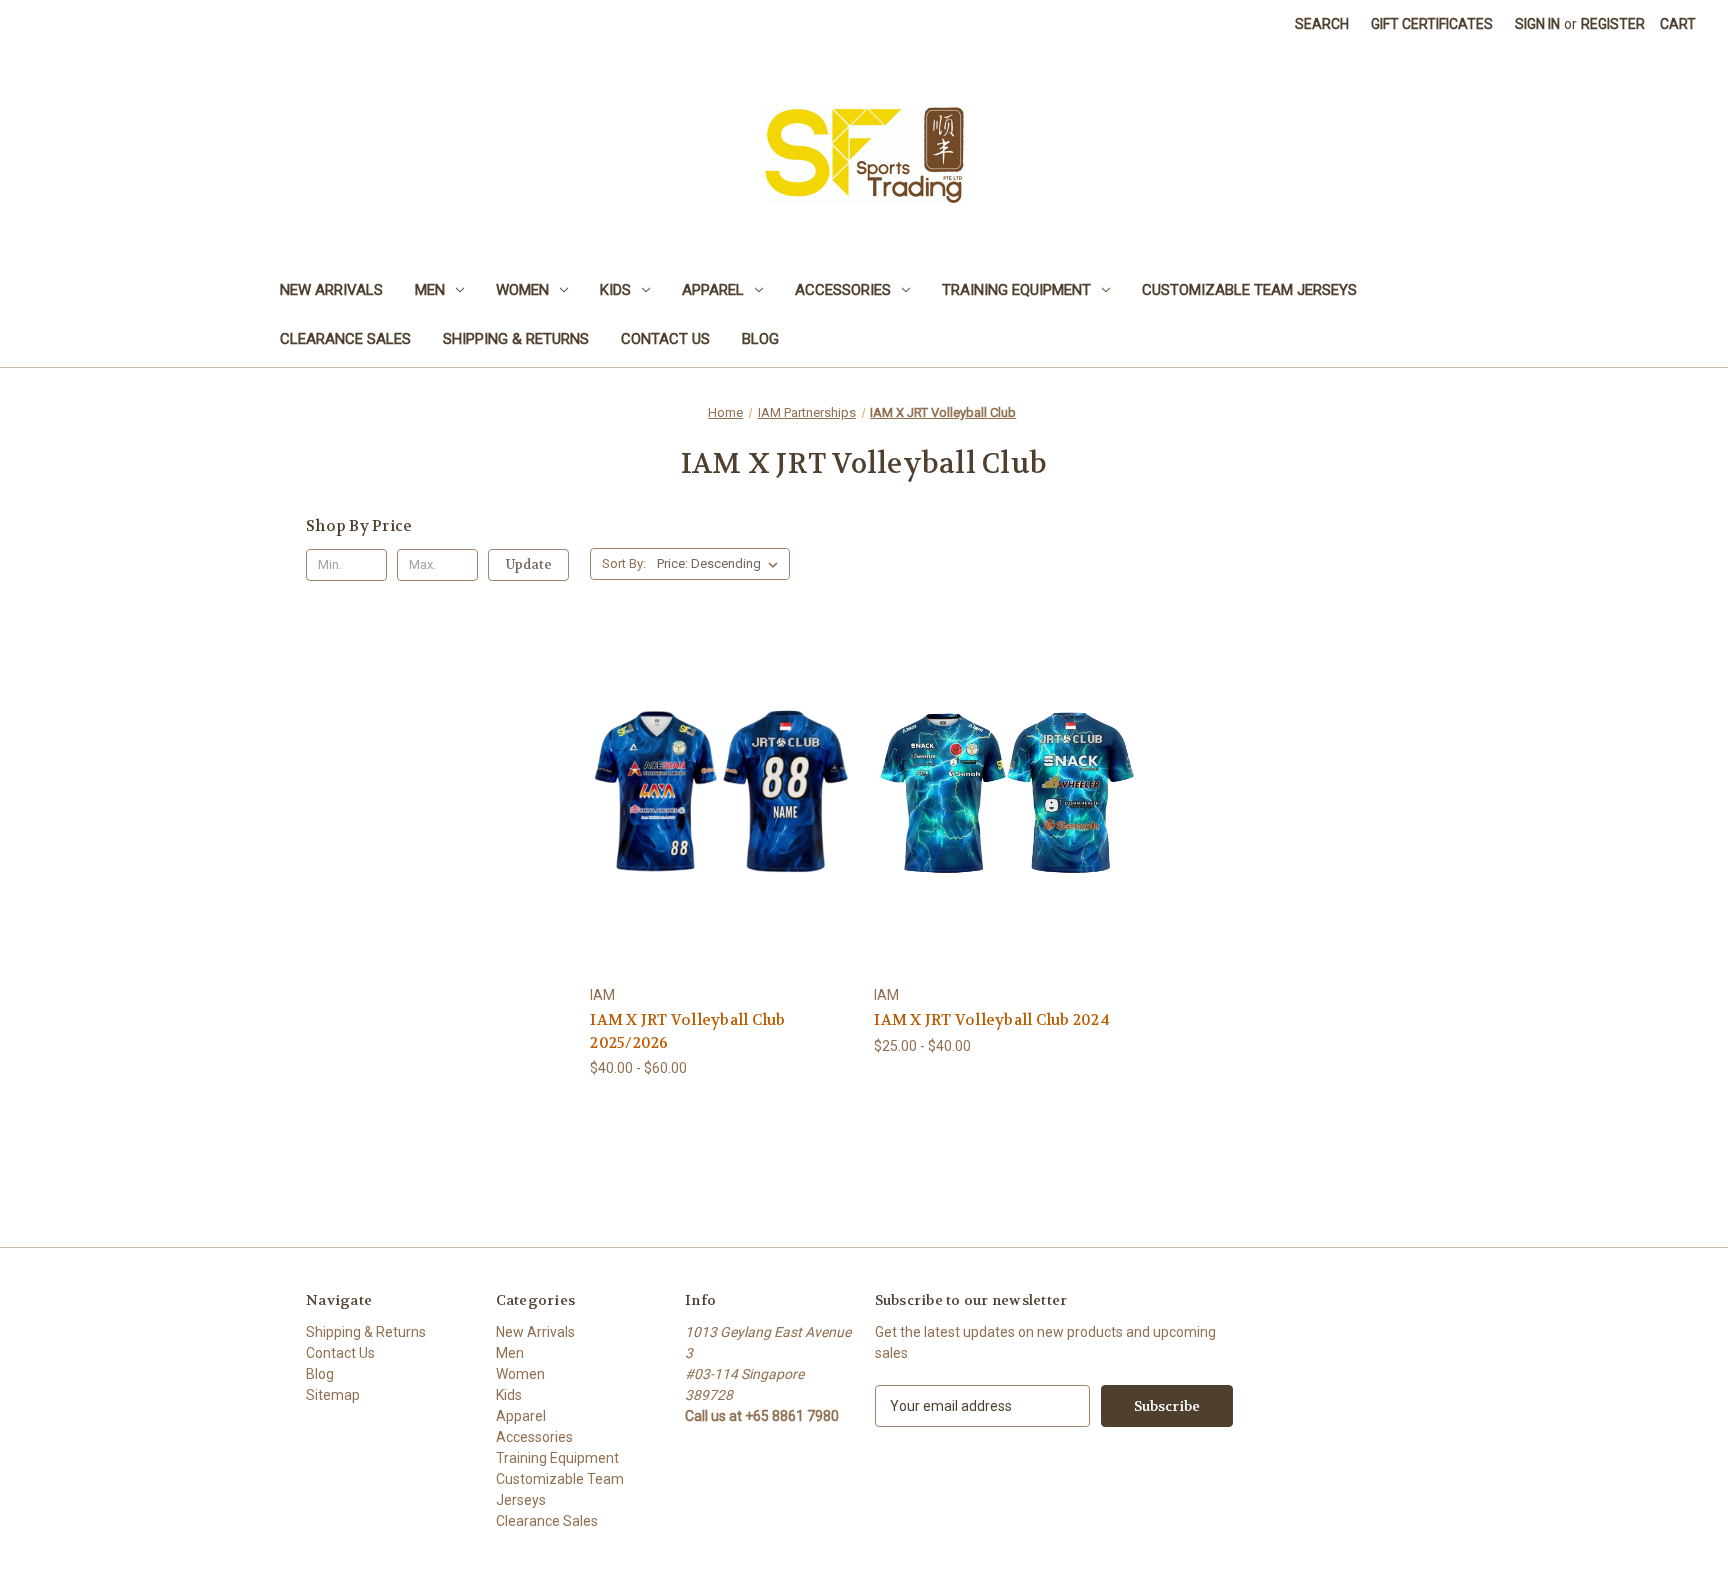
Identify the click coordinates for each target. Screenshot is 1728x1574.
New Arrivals (331, 290)
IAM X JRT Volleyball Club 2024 (992, 1020)
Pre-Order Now (721, 837)
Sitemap (333, 1395)
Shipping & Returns (516, 339)
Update (529, 564)
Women (522, 290)
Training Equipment (1016, 290)
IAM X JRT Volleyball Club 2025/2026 (687, 1031)
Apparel (713, 290)
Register (1613, 24)
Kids (615, 290)
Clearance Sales (345, 339)
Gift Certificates (1432, 24)
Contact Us (665, 339)
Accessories (843, 290)
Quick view (707, 765)
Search (1322, 24)
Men (430, 290)
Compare (715, 802)
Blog (760, 339)
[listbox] (721, 564)
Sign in (1537, 24)
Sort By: (624, 563)
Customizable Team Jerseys (1249, 290)
